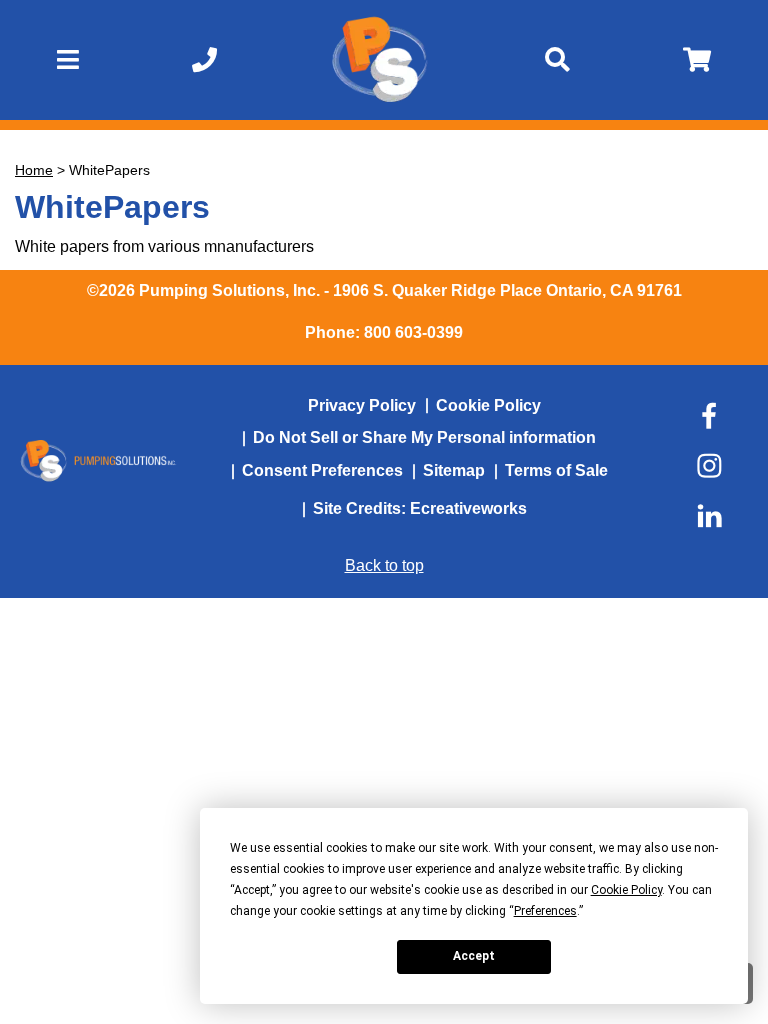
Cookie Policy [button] (626, 890)
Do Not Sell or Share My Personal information (424, 437)
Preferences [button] (545, 911)
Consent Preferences (322, 470)
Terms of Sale (556, 470)
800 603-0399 (413, 332)
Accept (474, 956)
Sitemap (454, 470)
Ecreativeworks (468, 508)
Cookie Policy (488, 405)
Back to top (384, 565)
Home (34, 170)
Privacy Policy (362, 405)
